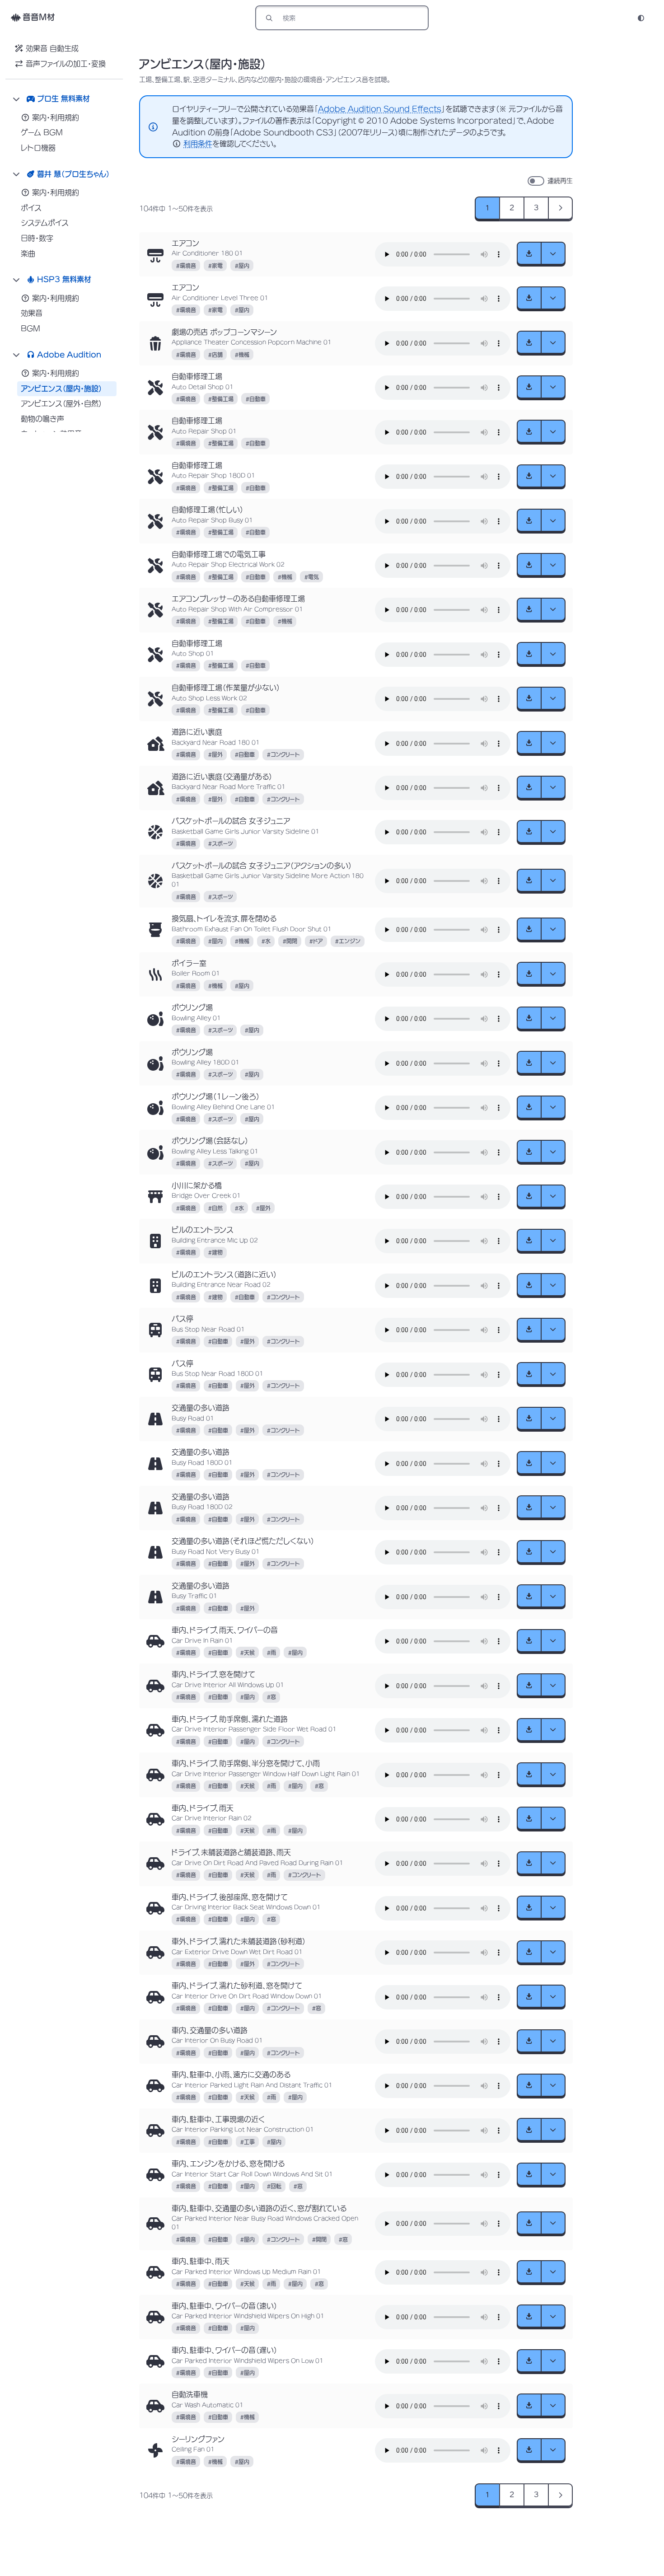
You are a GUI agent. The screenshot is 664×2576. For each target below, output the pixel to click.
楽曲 (28, 253)
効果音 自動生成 (52, 48)
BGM (30, 328)
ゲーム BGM (42, 132)
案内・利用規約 (56, 117)
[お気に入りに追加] (155, 254)
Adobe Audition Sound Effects (380, 109)
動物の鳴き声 (42, 419)
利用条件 (198, 144)
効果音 (32, 313)
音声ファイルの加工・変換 (66, 64)
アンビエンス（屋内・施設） (61, 389)
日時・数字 (37, 238)
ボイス (31, 208)
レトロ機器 (38, 148)
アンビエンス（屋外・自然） (61, 403)
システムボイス (45, 223)
